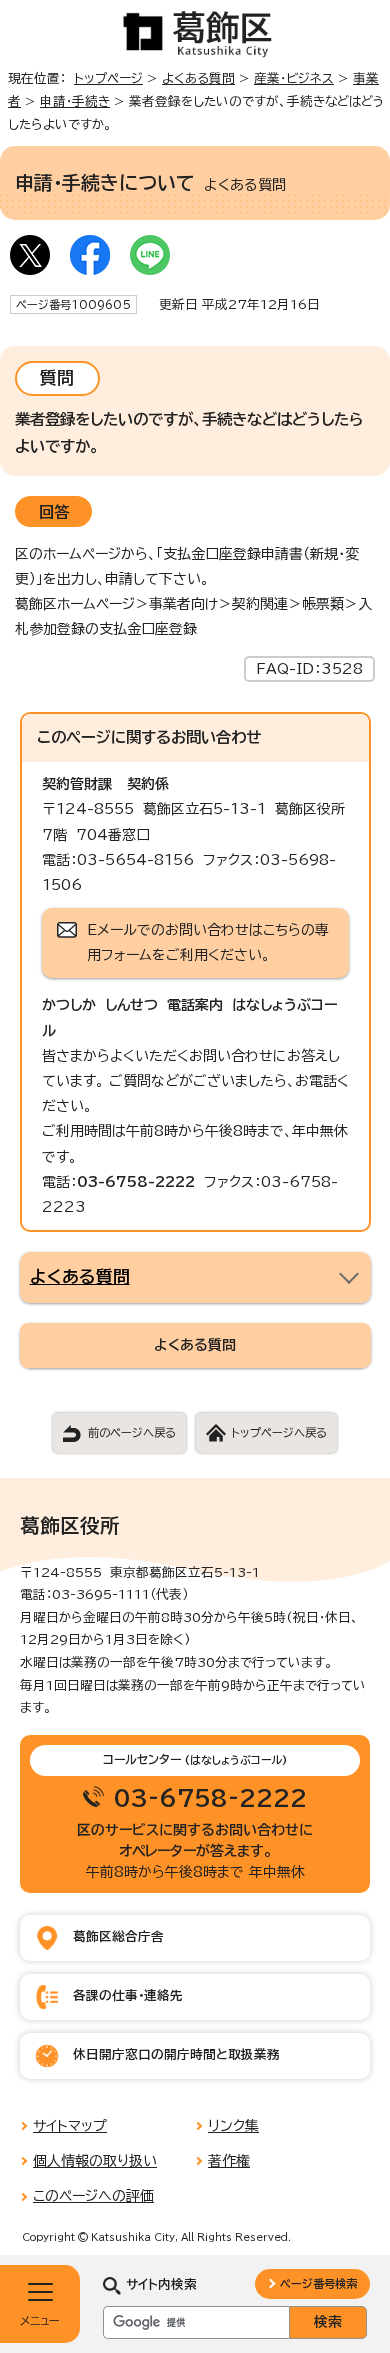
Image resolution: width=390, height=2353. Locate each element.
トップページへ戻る (279, 1432)
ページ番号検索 (318, 2283)
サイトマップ (70, 2126)
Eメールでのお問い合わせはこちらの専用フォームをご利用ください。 (208, 942)
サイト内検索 (161, 2284)
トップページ (108, 78)
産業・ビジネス (294, 78)
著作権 (229, 2161)
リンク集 (233, 2126)
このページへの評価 (93, 2196)
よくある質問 (198, 78)
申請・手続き (75, 101)
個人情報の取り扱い (95, 2161)
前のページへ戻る (132, 1432)
